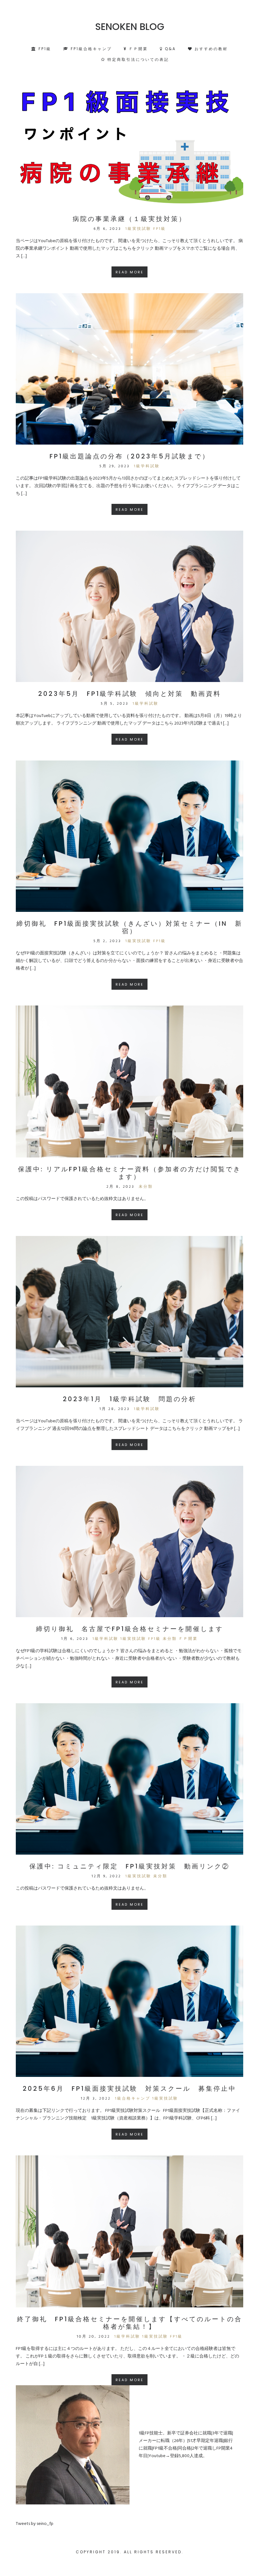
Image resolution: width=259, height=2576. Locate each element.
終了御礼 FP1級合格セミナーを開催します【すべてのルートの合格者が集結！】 (130, 2323)
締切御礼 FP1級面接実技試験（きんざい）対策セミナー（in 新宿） (129, 927)
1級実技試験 (138, 229)
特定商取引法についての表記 (137, 59)
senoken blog (130, 27)
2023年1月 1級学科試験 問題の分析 (130, 1399)
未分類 (146, 1187)
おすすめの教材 (210, 49)
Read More (130, 272)
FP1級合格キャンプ (90, 49)
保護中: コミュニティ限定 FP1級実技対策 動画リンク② (129, 1866)
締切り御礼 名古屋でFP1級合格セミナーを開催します (130, 1629)
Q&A (169, 49)
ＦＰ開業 (137, 49)
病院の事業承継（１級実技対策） (129, 219)
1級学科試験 (147, 466)
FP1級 (44, 49)
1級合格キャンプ (133, 2099)
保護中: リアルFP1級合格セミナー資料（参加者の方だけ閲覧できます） (129, 1173)
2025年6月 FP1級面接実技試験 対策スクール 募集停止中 (129, 2089)
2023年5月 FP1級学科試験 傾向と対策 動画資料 (130, 694)
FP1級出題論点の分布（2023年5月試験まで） (130, 456)
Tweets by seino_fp (35, 2524)
